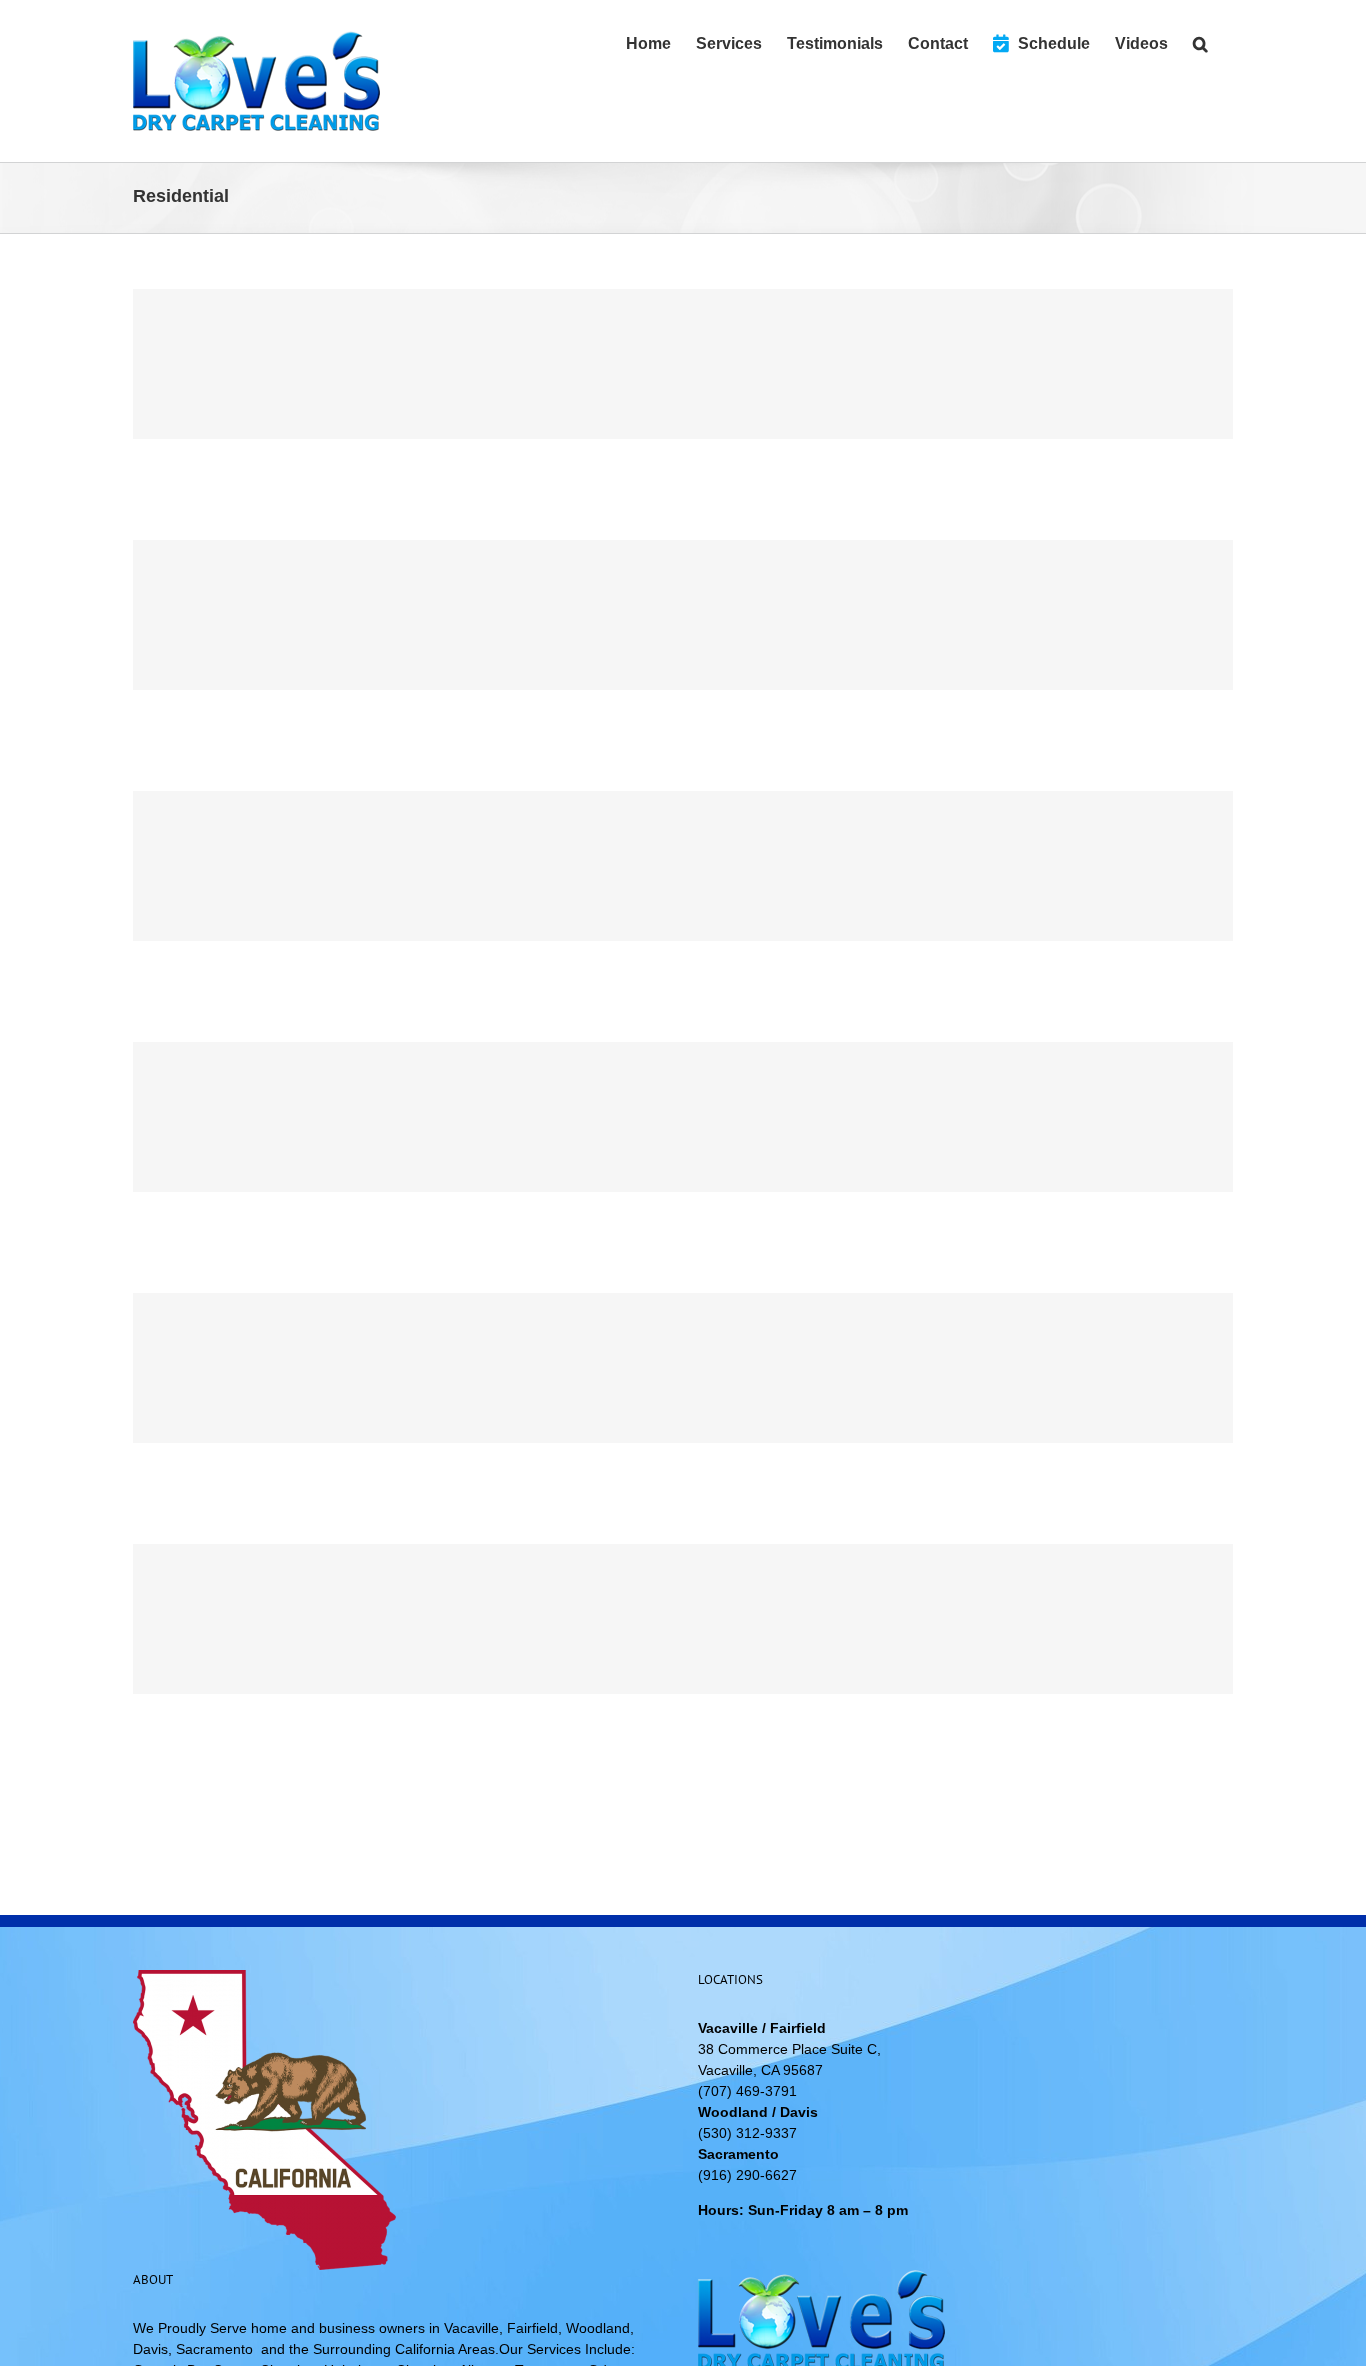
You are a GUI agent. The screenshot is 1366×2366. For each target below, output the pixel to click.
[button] (1200, 42)
